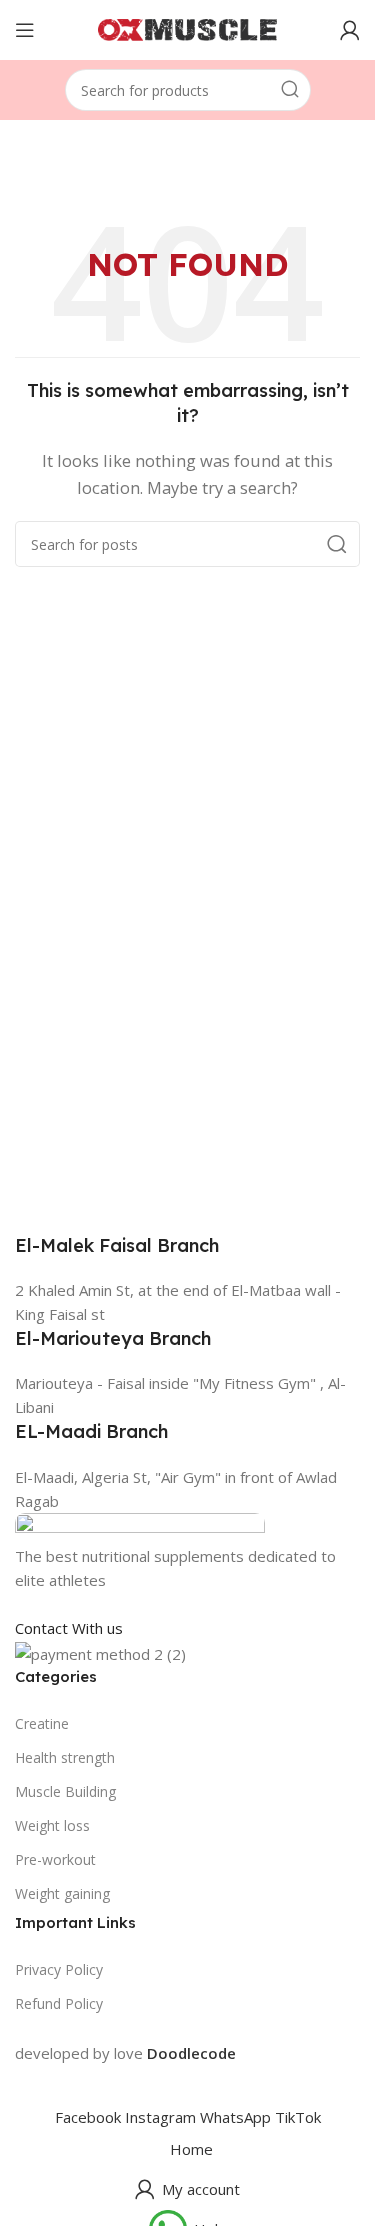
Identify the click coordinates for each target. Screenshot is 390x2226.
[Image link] (140, 1526)
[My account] (350, 30)
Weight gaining (62, 1893)
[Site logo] (188, 28)
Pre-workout (55, 1859)
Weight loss (52, 1825)
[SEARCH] (290, 90)
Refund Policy (59, 2003)
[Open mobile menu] (25, 30)
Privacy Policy (59, 1969)
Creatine (42, 1723)
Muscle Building (65, 1791)
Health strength (65, 1757)
